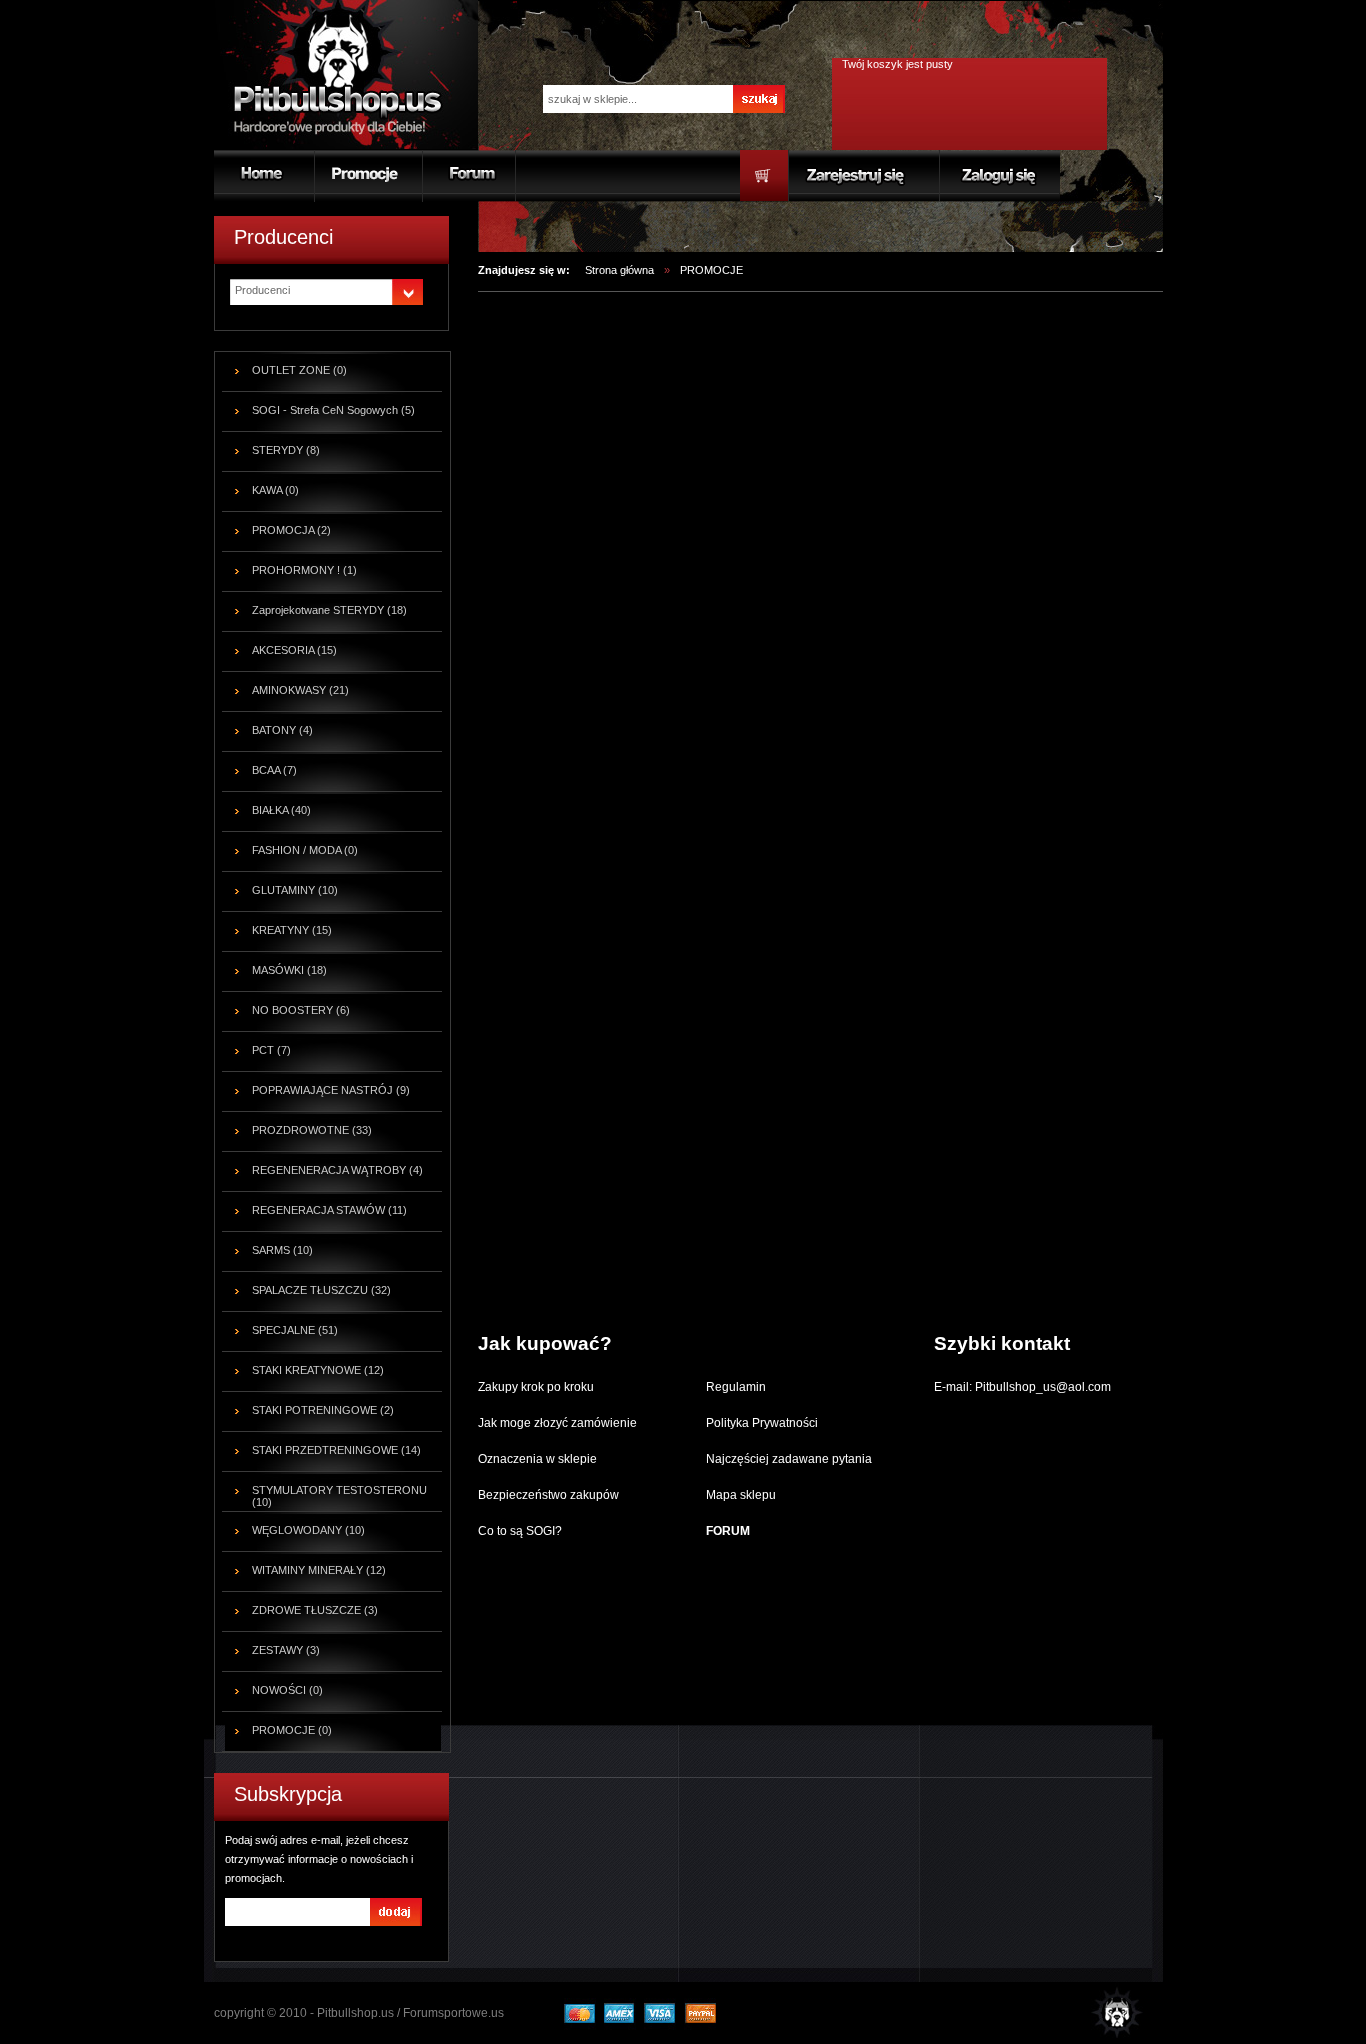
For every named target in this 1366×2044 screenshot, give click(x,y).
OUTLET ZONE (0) (299, 370)
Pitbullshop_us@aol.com (1041, 1387)
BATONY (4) (282, 730)
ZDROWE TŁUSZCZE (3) (315, 1610)
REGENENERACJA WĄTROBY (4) (337, 1170)
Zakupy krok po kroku (536, 1387)
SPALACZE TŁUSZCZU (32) (321, 1290)
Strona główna (619, 270)
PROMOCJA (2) (291, 530)
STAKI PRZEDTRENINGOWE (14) (336, 1450)
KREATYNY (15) (292, 930)
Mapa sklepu (741, 1495)
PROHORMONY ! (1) (304, 570)
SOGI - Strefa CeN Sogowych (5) (333, 410)
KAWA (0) (275, 490)
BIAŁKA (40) (281, 810)
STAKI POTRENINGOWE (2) (323, 1410)
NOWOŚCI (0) (287, 1690)
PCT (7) (271, 1050)
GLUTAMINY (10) (295, 890)
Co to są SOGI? (520, 1531)
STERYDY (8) (286, 450)
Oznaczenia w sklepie (537, 1459)
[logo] (341, 74)
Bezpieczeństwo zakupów (548, 1495)
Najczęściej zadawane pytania (789, 1459)
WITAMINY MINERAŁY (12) (319, 1570)
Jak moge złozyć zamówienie (557, 1423)
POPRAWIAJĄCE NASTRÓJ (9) (331, 1090)
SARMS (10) (282, 1250)
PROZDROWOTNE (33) (312, 1130)
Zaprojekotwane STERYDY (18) (329, 610)
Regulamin (736, 1387)
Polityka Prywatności (762, 1423)
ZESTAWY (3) (286, 1650)
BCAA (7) (274, 770)
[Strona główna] (1102, 2010)
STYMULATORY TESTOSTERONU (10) (339, 1496)
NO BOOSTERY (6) (301, 1010)
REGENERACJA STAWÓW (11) (329, 1210)
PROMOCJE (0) (292, 1730)
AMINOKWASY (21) (300, 690)
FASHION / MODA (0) (305, 850)
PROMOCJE (711, 270)
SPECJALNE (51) (295, 1330)
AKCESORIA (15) (294, 650)
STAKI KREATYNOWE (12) (318, 1370)
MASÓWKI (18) (289, 970)
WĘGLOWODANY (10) (308, 1530)
